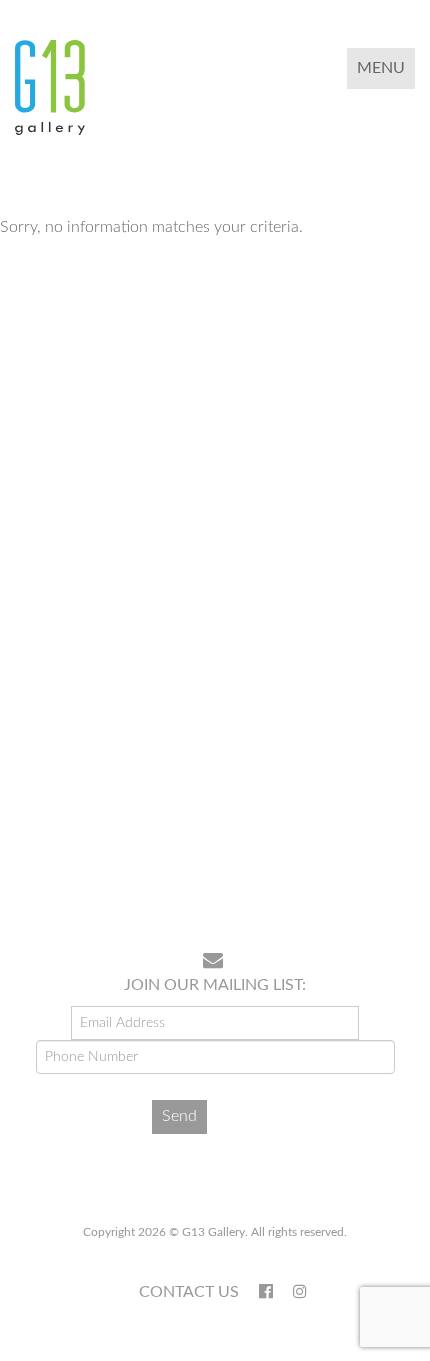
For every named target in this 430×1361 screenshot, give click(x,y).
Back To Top (363, 872)
